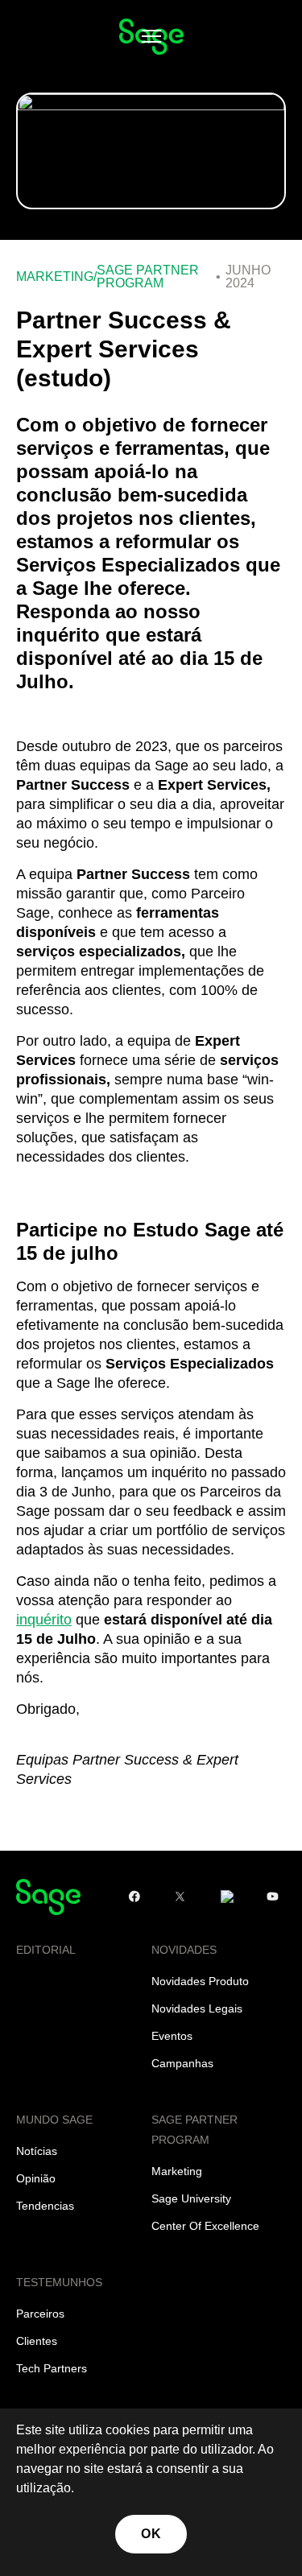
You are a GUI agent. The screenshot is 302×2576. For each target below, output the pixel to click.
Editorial (46, 1950)
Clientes (37, 2341)
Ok (151, 2534)
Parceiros (40, 2314)
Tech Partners (52, 2368)
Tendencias (45, 2206)
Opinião (36, 2178)
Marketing (55, 277)
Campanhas (182, 2063)
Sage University (191, 2198)
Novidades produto (200, 1981)
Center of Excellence (205, 2226)
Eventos (172, 2036)
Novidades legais (197, 2008)
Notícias (37, 2151)
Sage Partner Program (148, 277)
